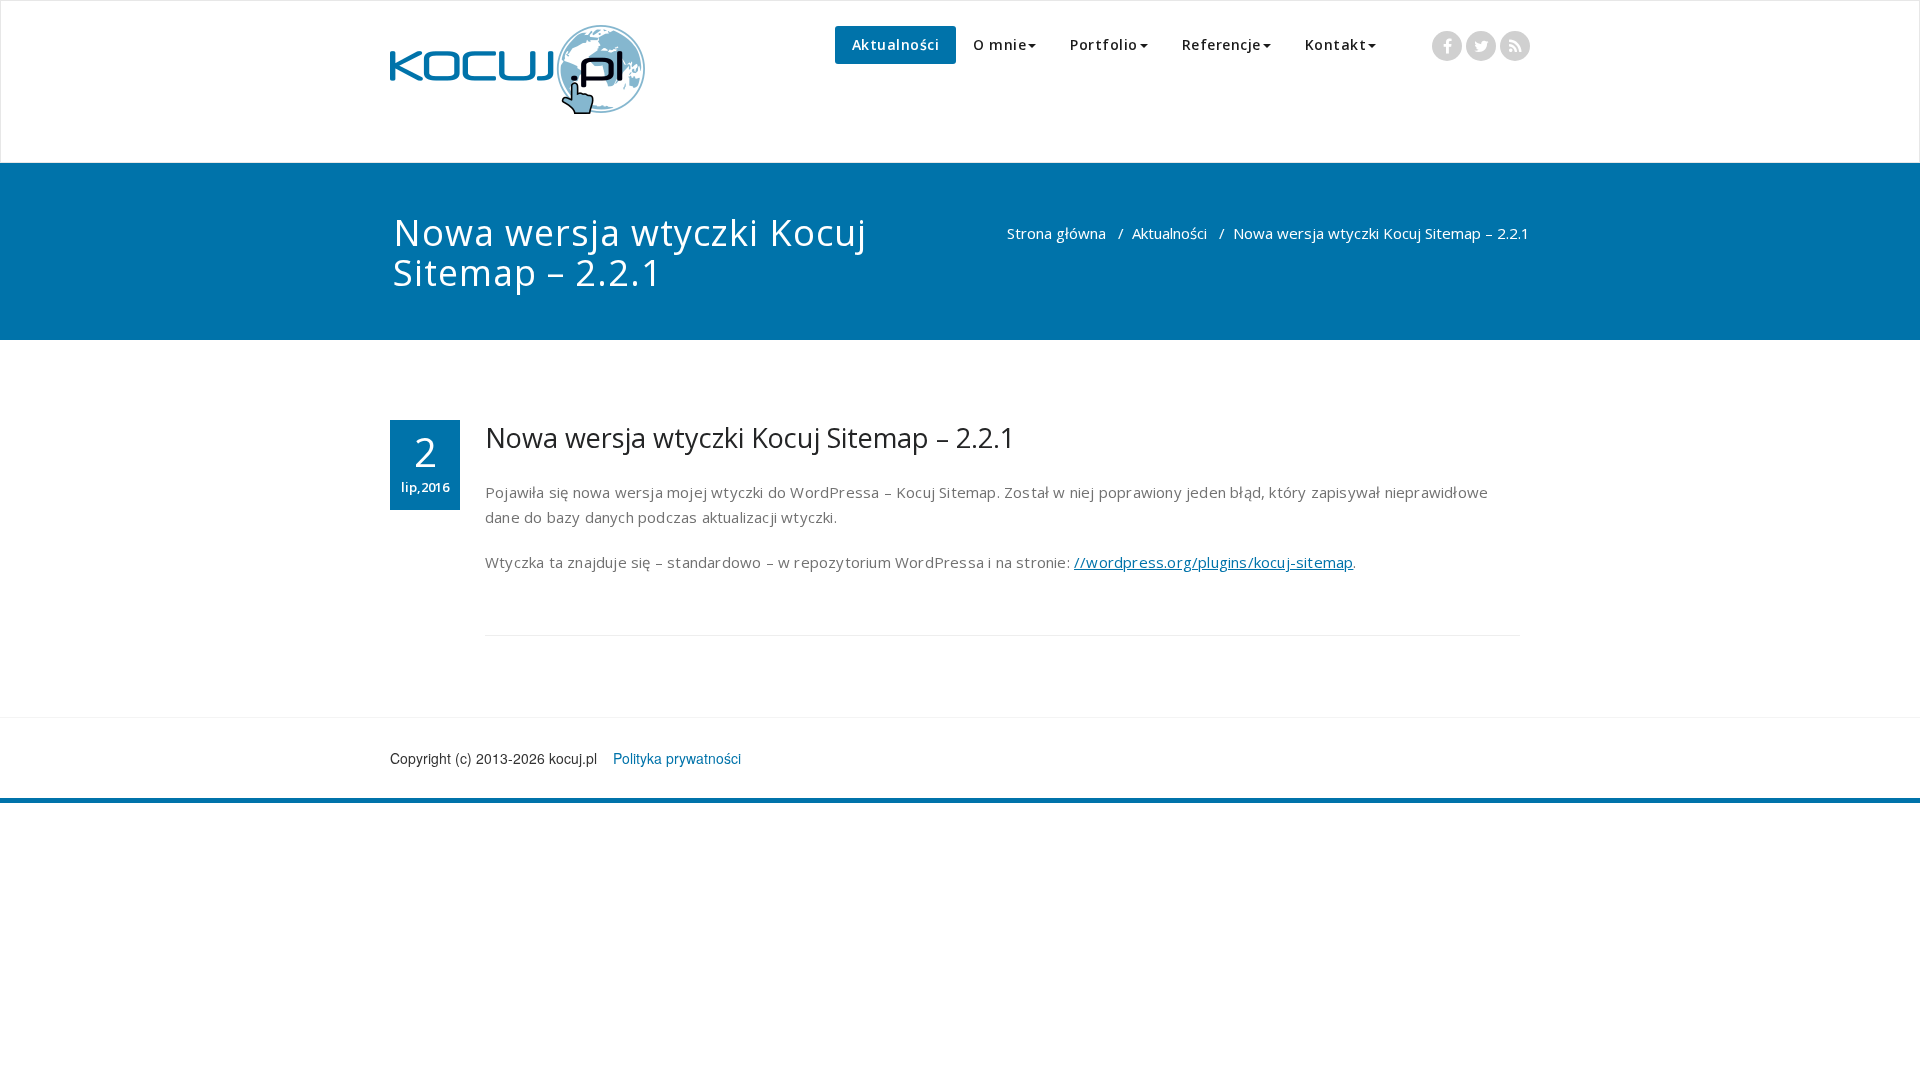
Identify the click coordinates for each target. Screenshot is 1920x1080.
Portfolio (1104, 44)
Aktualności (896, 44)
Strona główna (1056, 233)
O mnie (999, 44)
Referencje (1221, 44)
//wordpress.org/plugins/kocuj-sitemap (1213, 562)
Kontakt (1336, 44)
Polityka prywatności (677, 758)
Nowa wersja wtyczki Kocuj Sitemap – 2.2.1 (750, 437)
